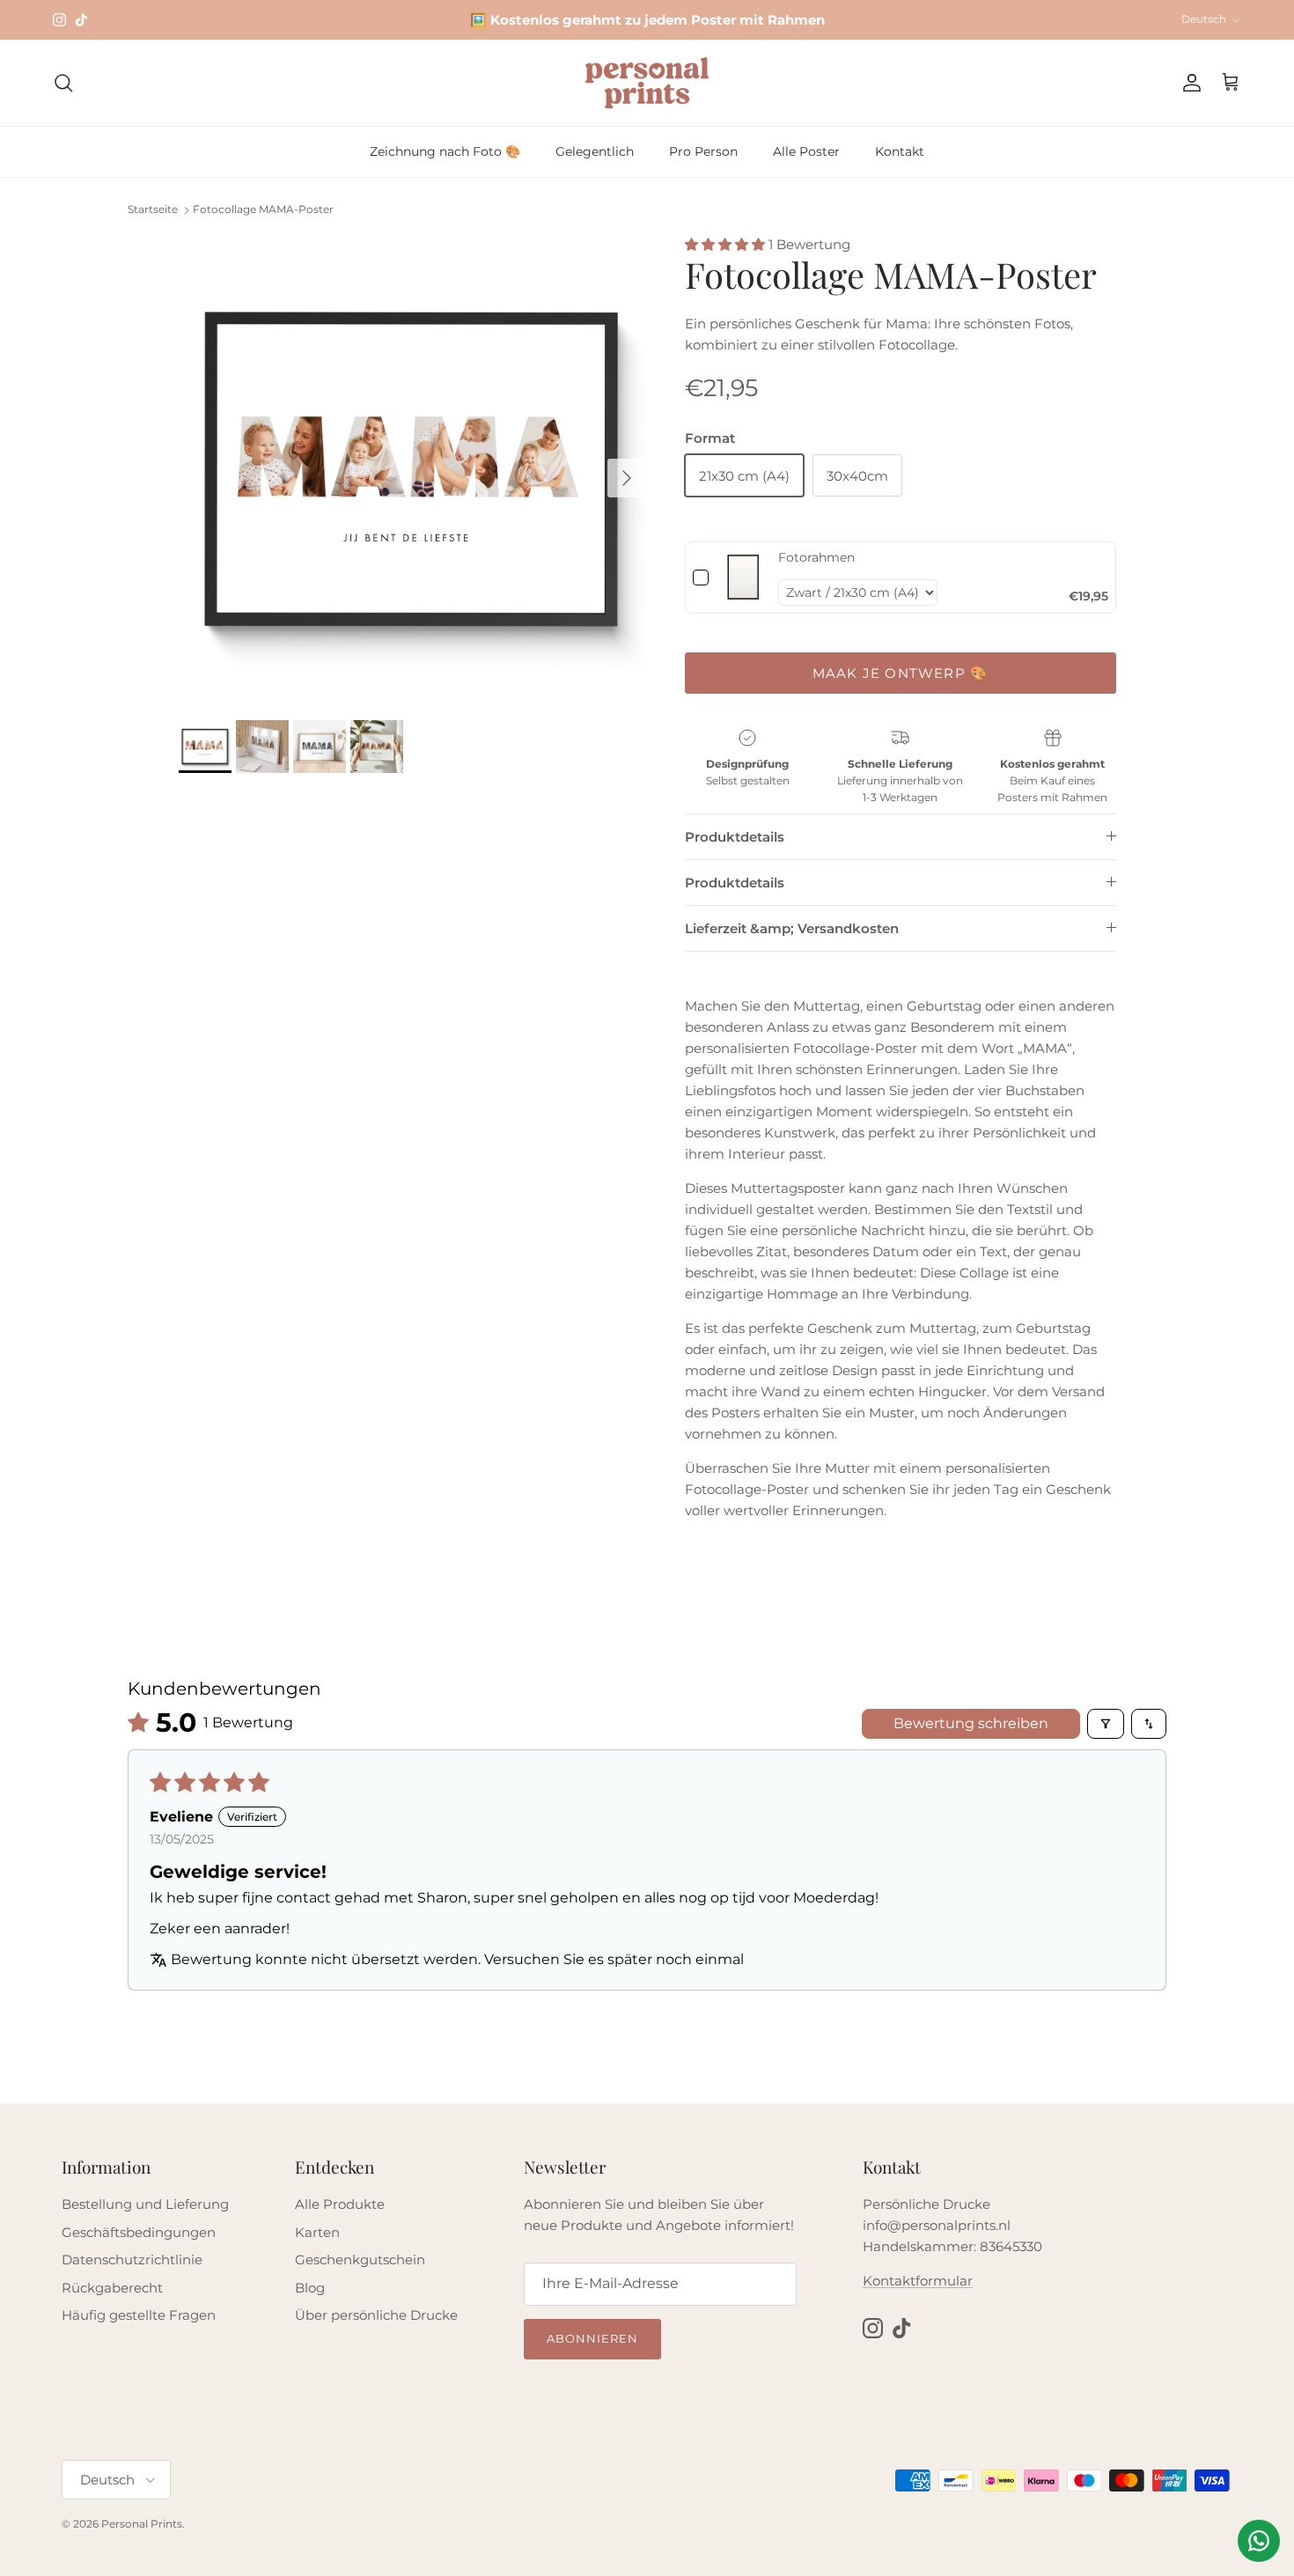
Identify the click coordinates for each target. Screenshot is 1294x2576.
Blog (310, 2288)
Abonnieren (592, 2338)
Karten (317, 2232)
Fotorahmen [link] (816, 557)
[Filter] (1106, 1724)
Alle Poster (806, 151)
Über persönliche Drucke (376, 2315)
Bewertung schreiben (971, 1723)
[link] (743, 577)
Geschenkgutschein (360, 2260)
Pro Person (703, 151)
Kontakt (900, 151)
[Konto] (1188, 83)
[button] (727, 244)
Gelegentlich (595, 151)
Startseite (153, 210)
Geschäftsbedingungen (139, 2232)
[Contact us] (1259, 2541)
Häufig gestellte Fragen (139, 2315)
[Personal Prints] (647, 83)
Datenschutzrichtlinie (132, 2260)
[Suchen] (63, 83)
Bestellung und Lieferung (145, 2204)
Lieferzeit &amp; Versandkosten (792, 928)
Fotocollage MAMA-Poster (263, 210)
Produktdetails (735, 837)
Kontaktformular (918, 2281)
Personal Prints (142, 2524)
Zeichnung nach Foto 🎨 (445, 151)
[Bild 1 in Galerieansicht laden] (412, 469)
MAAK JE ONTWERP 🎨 (900, 673)
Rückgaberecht (112, 2288)
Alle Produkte (340, 2204)
